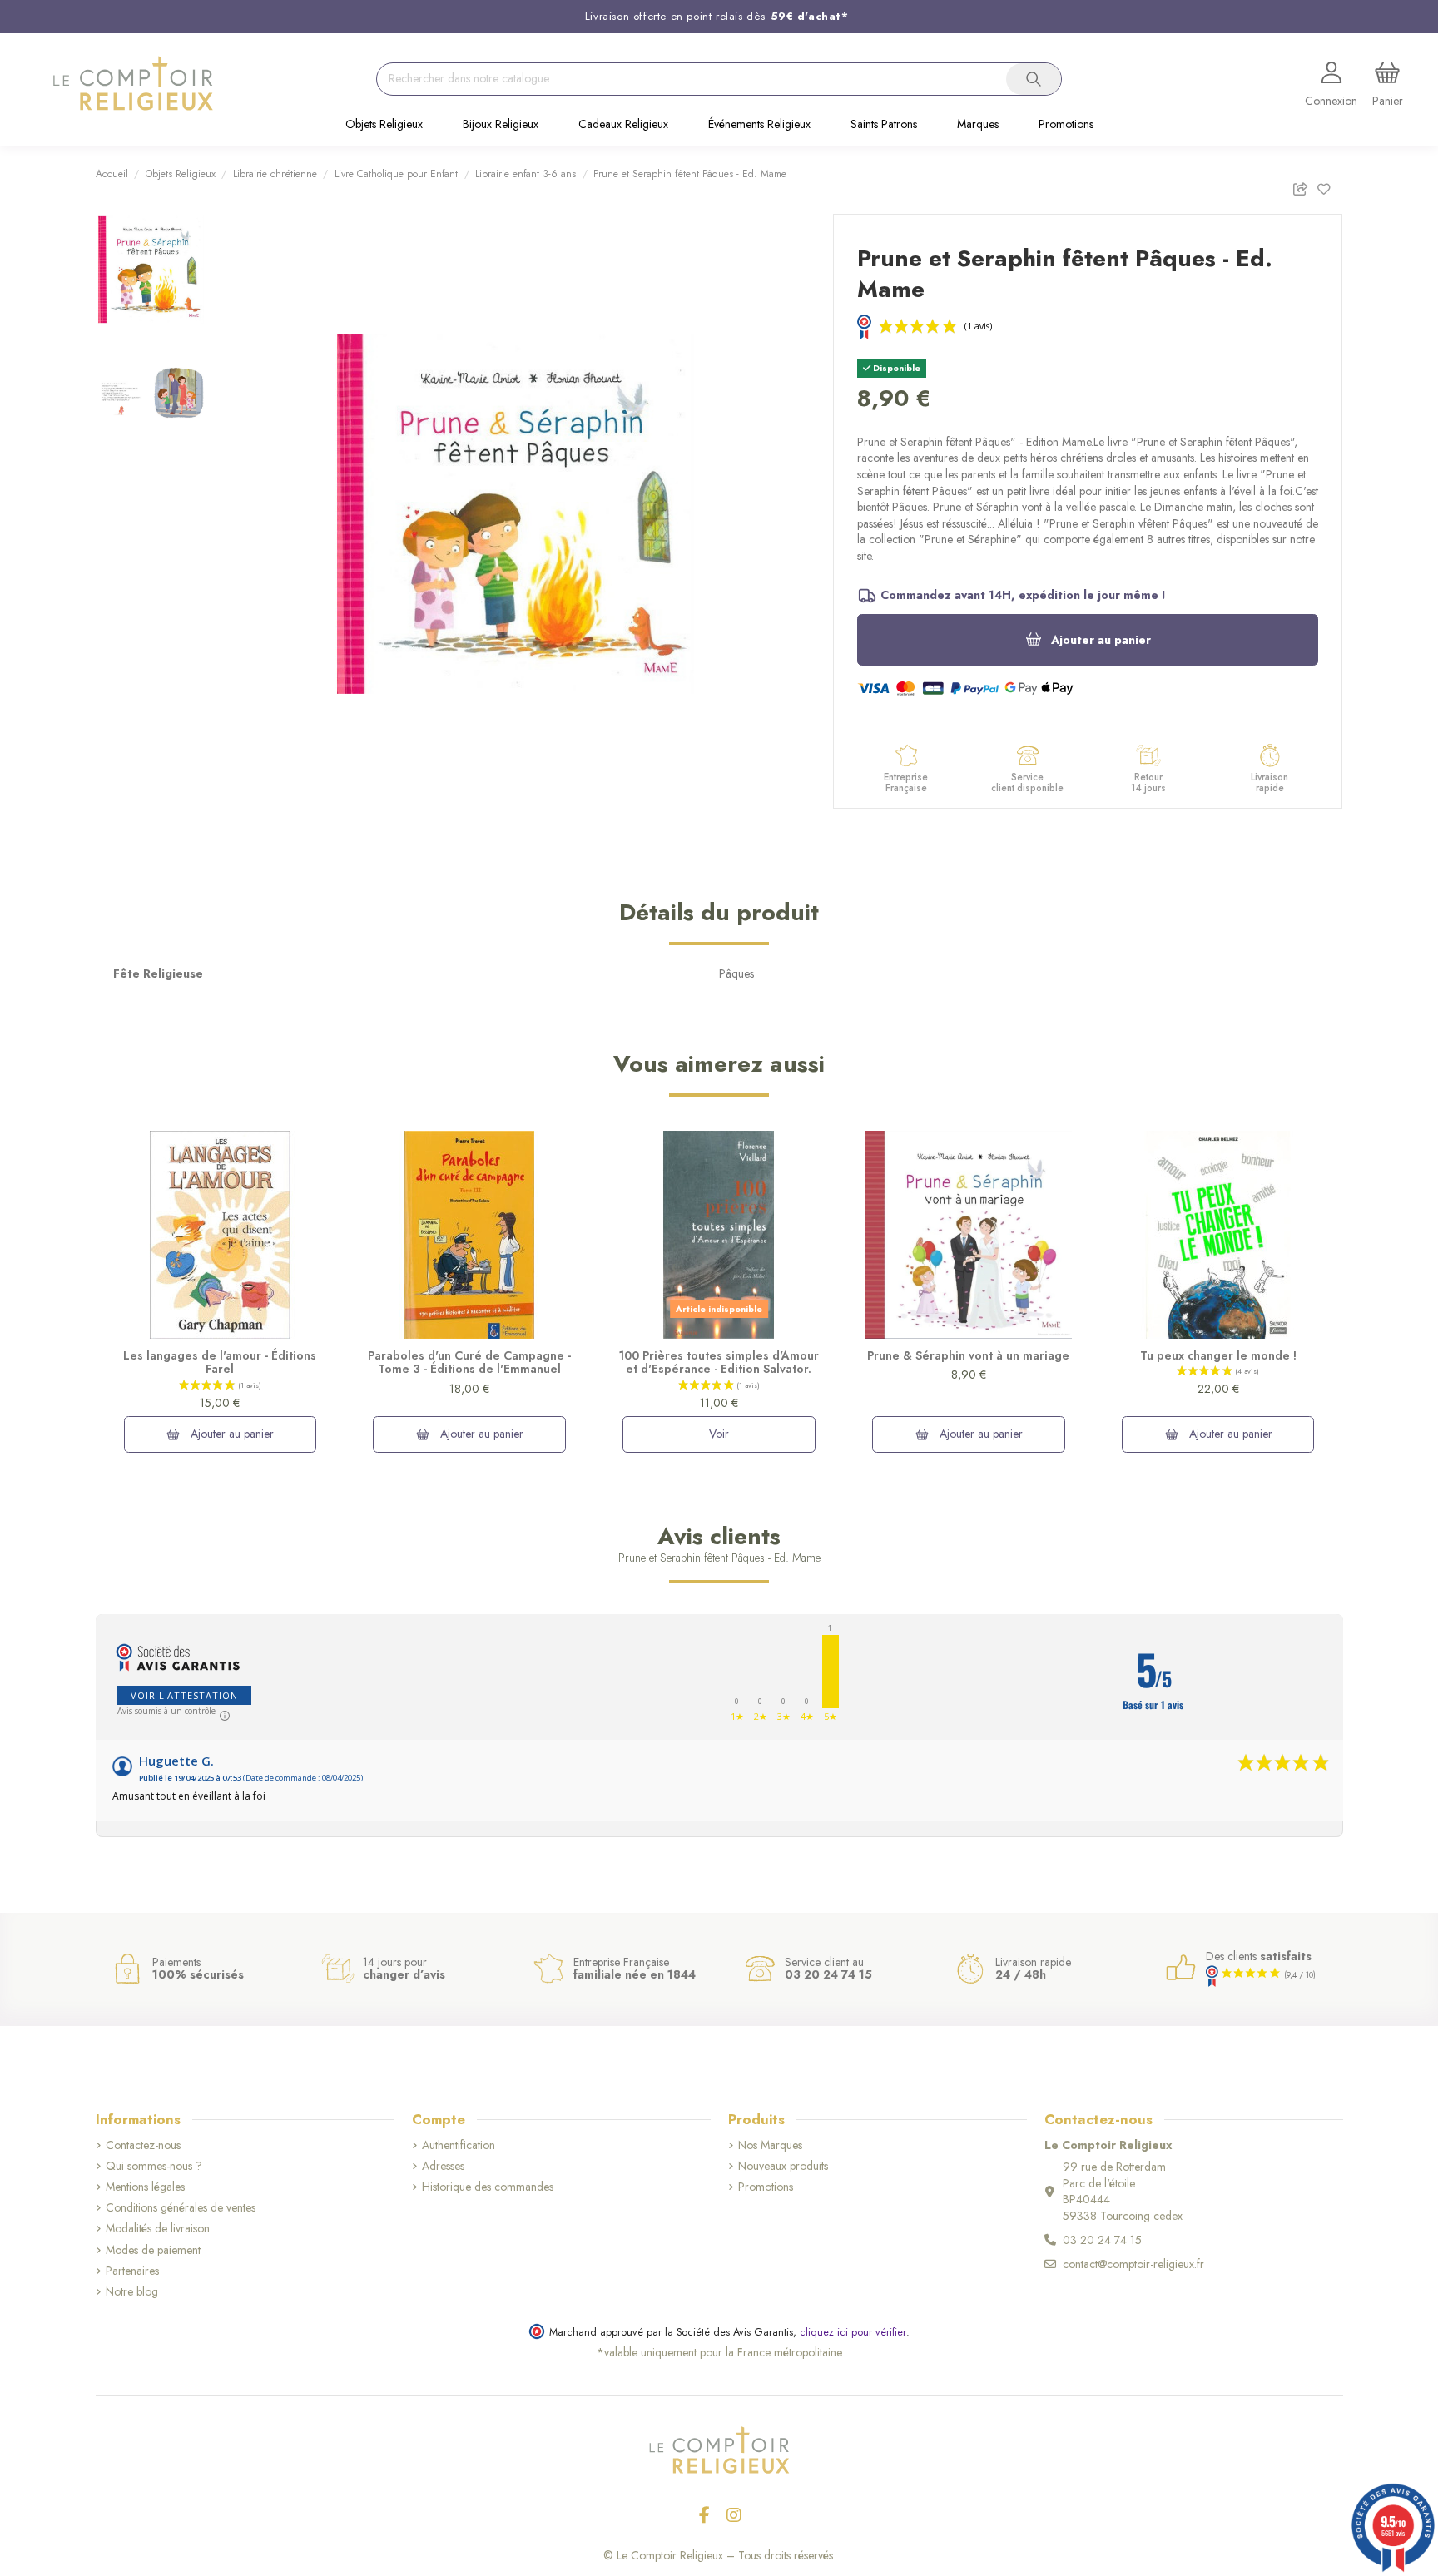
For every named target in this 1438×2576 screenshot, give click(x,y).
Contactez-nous (143, 2145)
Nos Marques (770, 2145)
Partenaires (132, 2271)
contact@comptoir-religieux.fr (1133, 2264)
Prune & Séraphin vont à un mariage (968, 1355)
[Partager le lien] (1304, 186)
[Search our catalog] (1034, 79)
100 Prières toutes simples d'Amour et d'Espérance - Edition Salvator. (719, 1362)
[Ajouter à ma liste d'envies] (1329, 186)
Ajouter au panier (1101, 640)
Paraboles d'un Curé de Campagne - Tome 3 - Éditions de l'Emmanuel (469, 1362)
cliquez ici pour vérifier (853, 2332)
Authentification (459, 2145)
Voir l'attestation (184, 1695)
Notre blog (132, 2292)
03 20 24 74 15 (1102, 2240)
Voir (719, 1434)
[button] (384, 126)
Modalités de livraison (158, 2229)
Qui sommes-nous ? (154, 2166)
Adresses (443, 2166)
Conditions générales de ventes (181, 2208)
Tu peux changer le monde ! (1218, 1355)
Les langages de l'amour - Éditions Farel (220, 1362)
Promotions (766, 2187)
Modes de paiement (153, 2250)
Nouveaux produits (783, 2166)
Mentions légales (145, 2187)
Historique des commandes (488, 2187)
